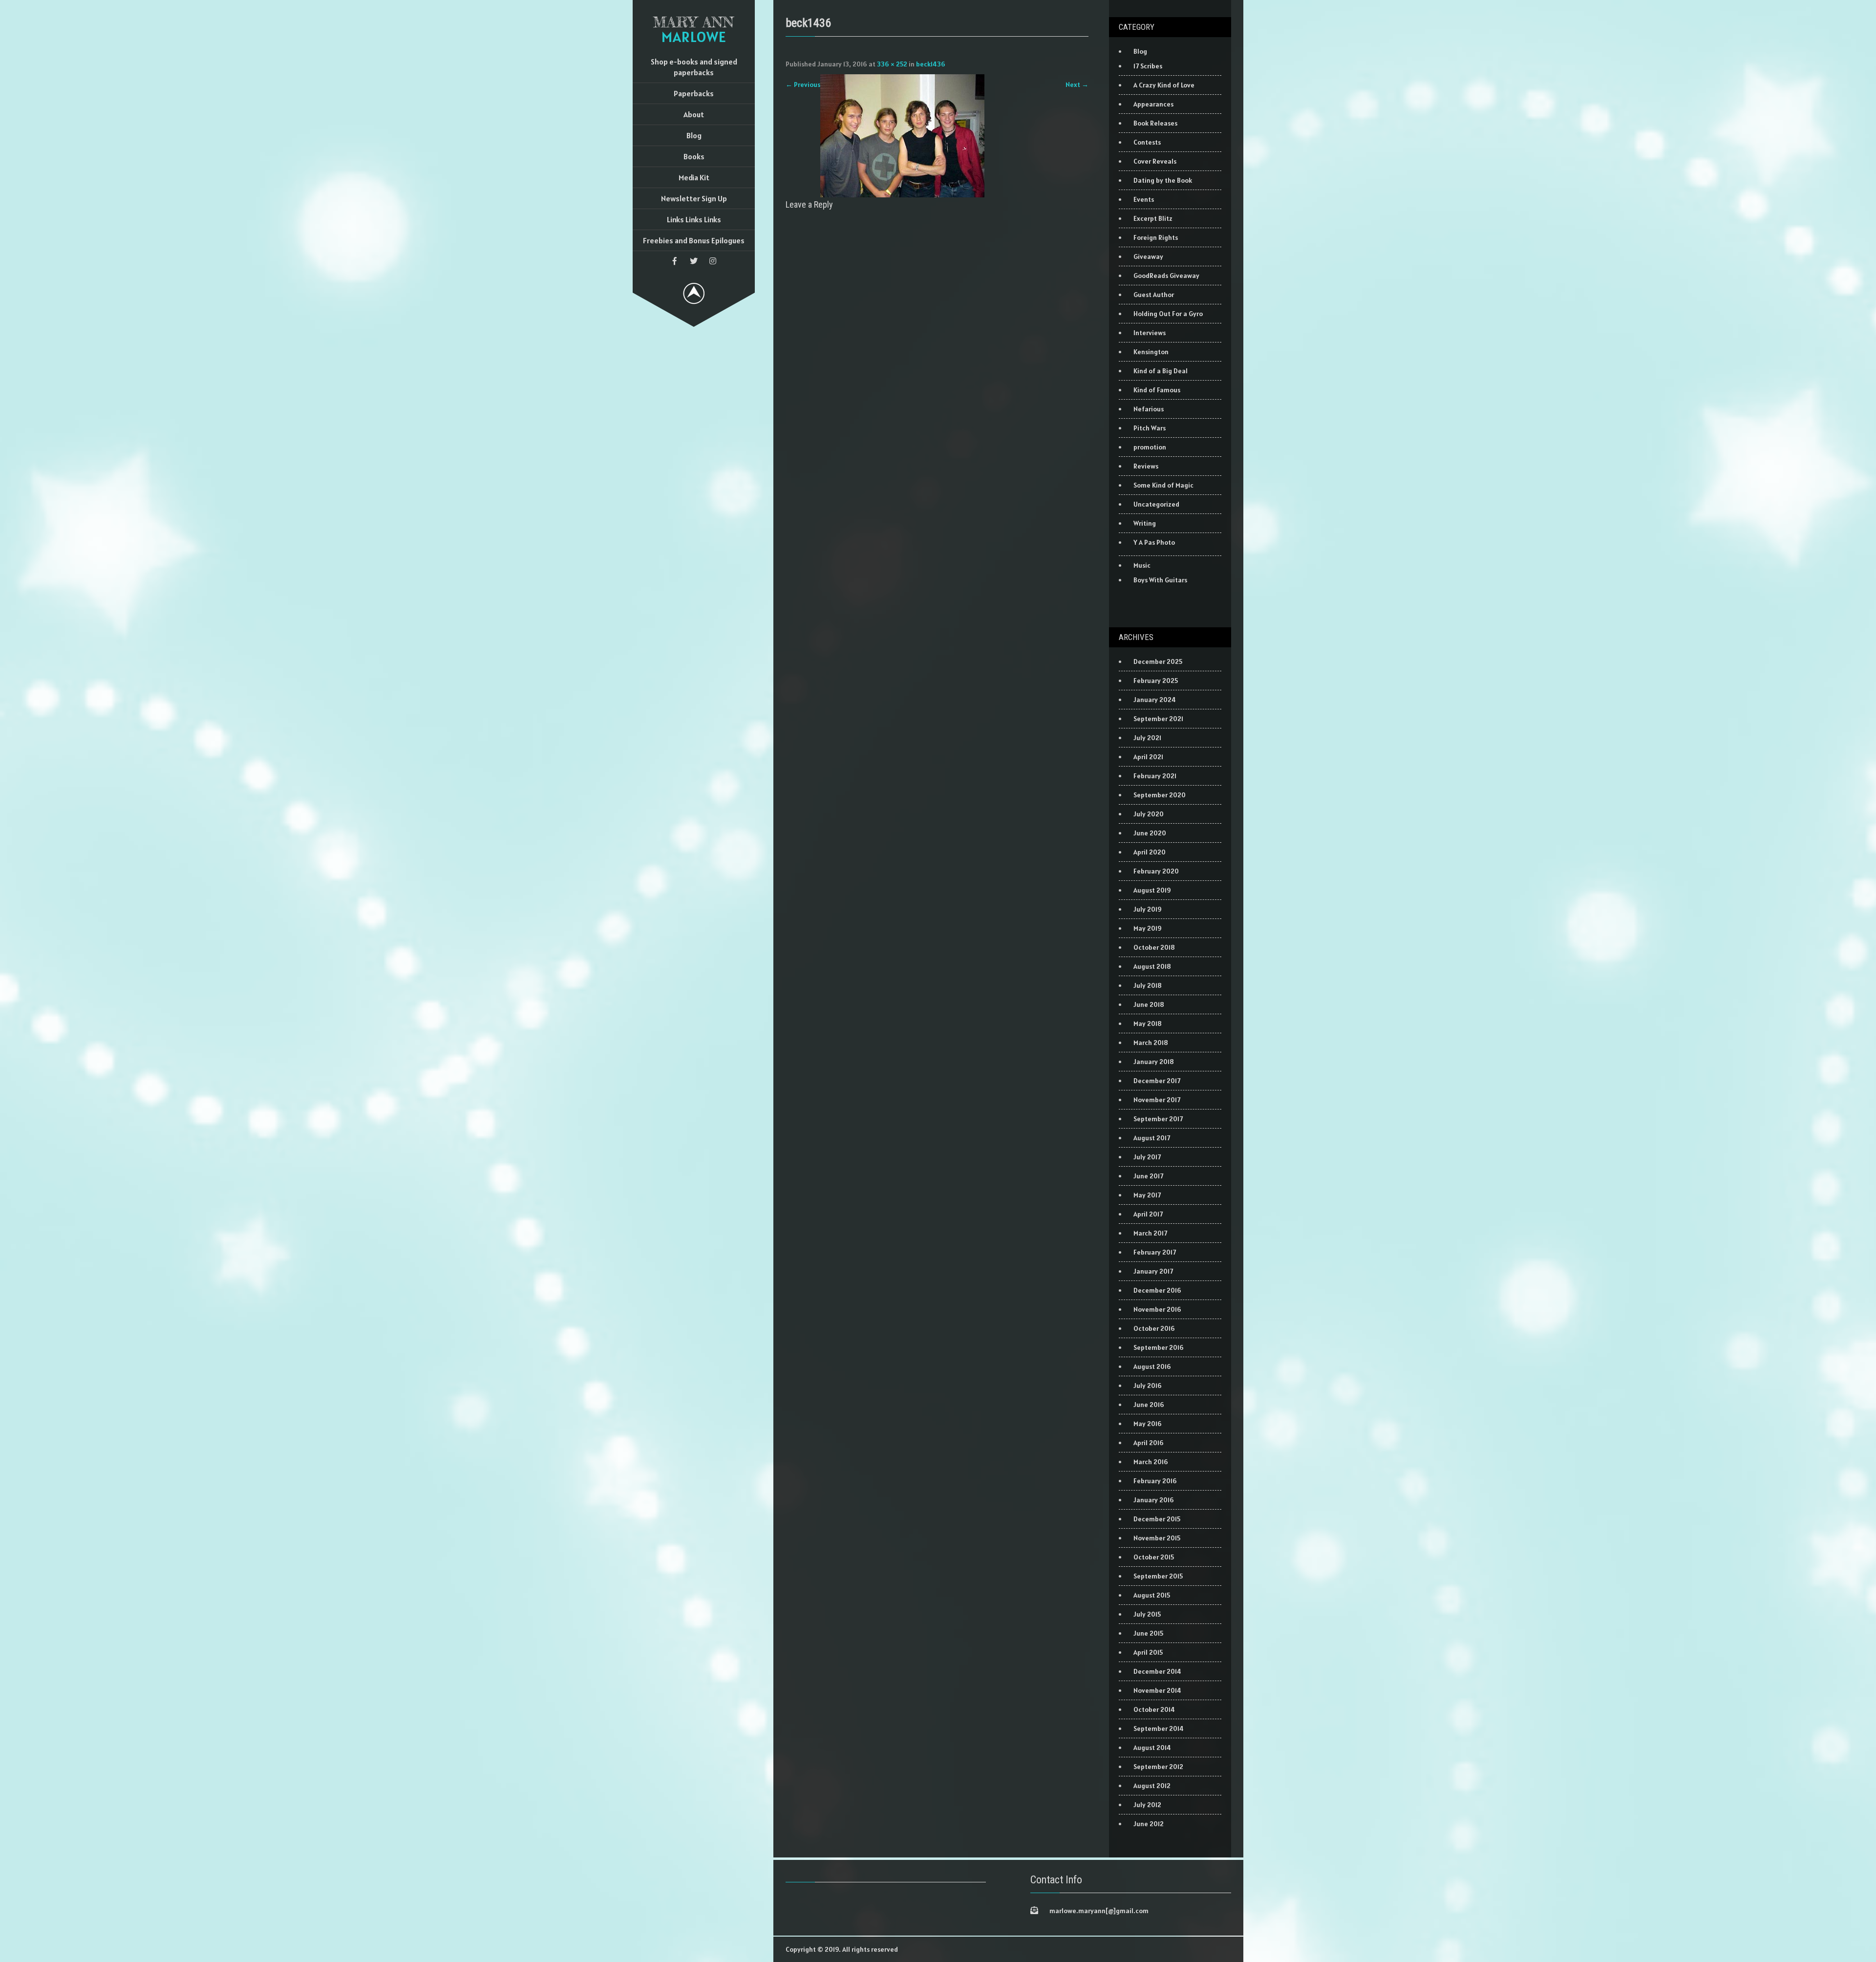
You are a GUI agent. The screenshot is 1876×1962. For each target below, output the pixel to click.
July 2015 (1147, 1614)
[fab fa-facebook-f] (675, 261)
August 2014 (1152, 1748)
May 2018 (1148, 1024)
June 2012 (1149, 1824)
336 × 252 (892, 64)
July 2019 (1148, 909)
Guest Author (1154, 295)
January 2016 (1154, 1500)
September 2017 (1158, 1119)
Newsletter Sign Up (694, 198)
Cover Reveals (1155, 161)
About (694, 114)
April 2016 (1149, 1443)
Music (1142, 565)
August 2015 (1152, 1595)
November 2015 (1157, 1538)
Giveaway (1148, 256)
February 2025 (1156, 681)
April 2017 (1148, 1214)
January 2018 (1154, 1062)
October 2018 (1154, 947)
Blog (694, 135)
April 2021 (1148, 757)
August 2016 (1152, 1366)
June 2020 (1150, 833)
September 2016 (1159, 1347)
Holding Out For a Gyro (1168, 314)
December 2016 (1157, 1290)
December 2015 (1157, 1519)
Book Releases (1155, 123)
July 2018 (1148, 985)
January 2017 (1153, 1271)
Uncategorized (1156, 504)
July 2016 (1148, 1386)
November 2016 (1157, 1309)
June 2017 (1148, 1176)
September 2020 (1160, 795)
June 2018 (1149, 1004)
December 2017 (1157, 1081)
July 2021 (1147, 738)
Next (1077, 85)
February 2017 (1155, 1252)
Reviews (1146, 466)
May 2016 (1148, 1424)
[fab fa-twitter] (694, 261)
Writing (1145, 523)
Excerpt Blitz (1153, 218)
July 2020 (1149, 814)
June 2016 (1149, 1405)
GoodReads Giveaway (1166, 276)
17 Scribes (1148, 66)
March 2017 (1150, 1233)
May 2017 (1147, 1195)
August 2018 (1152, 966)
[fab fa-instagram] (713, 261)
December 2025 (1158, 661)
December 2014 (1157, 1671)
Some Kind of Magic (1163, 485)
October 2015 (1154, 1557)
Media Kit (694, 177)
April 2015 (1148, 1652)
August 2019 (1152, 890)
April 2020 (1150, 852)
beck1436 (931, 64)
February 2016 (1155, 1481)
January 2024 (1155, 700)
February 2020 (1156, 871)
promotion (1150, 447)
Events (1144, 199)
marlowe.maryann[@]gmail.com (1099, 1911)
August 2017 (1152, 1138)
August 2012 (1152, 1786)
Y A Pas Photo (1154, 542)
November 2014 (1157, 1690)
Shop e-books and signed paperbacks (694, 67)
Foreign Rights (1156, 237)
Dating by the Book (1163, 180)
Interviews (1150, 333)
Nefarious (1149, 409)
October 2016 (1154, 1328)
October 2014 (1154, 1709)
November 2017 (1157, 1100)
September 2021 (1158, 719)
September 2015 (1158, 1576)
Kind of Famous (1157, 390)
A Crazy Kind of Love (1164, 85)
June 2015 (1148, 1633)
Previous (803, 85)
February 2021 (1155, 776)
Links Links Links (694, 219)
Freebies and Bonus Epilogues (694, 240)
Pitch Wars (1150, 428)
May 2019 (1148, 928)
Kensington (1151, 352)
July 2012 (1147, 1805)
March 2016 (1151, 1462)
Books (694, 156)
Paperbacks (694, 93)
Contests (1147, 142)
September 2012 (1158, 1767)
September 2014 (1159, 1728)
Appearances (1153, 104)
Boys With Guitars (1160, 580)
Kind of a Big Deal (1161, 371)
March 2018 (1151, 1043)
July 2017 (1147, 1157)
